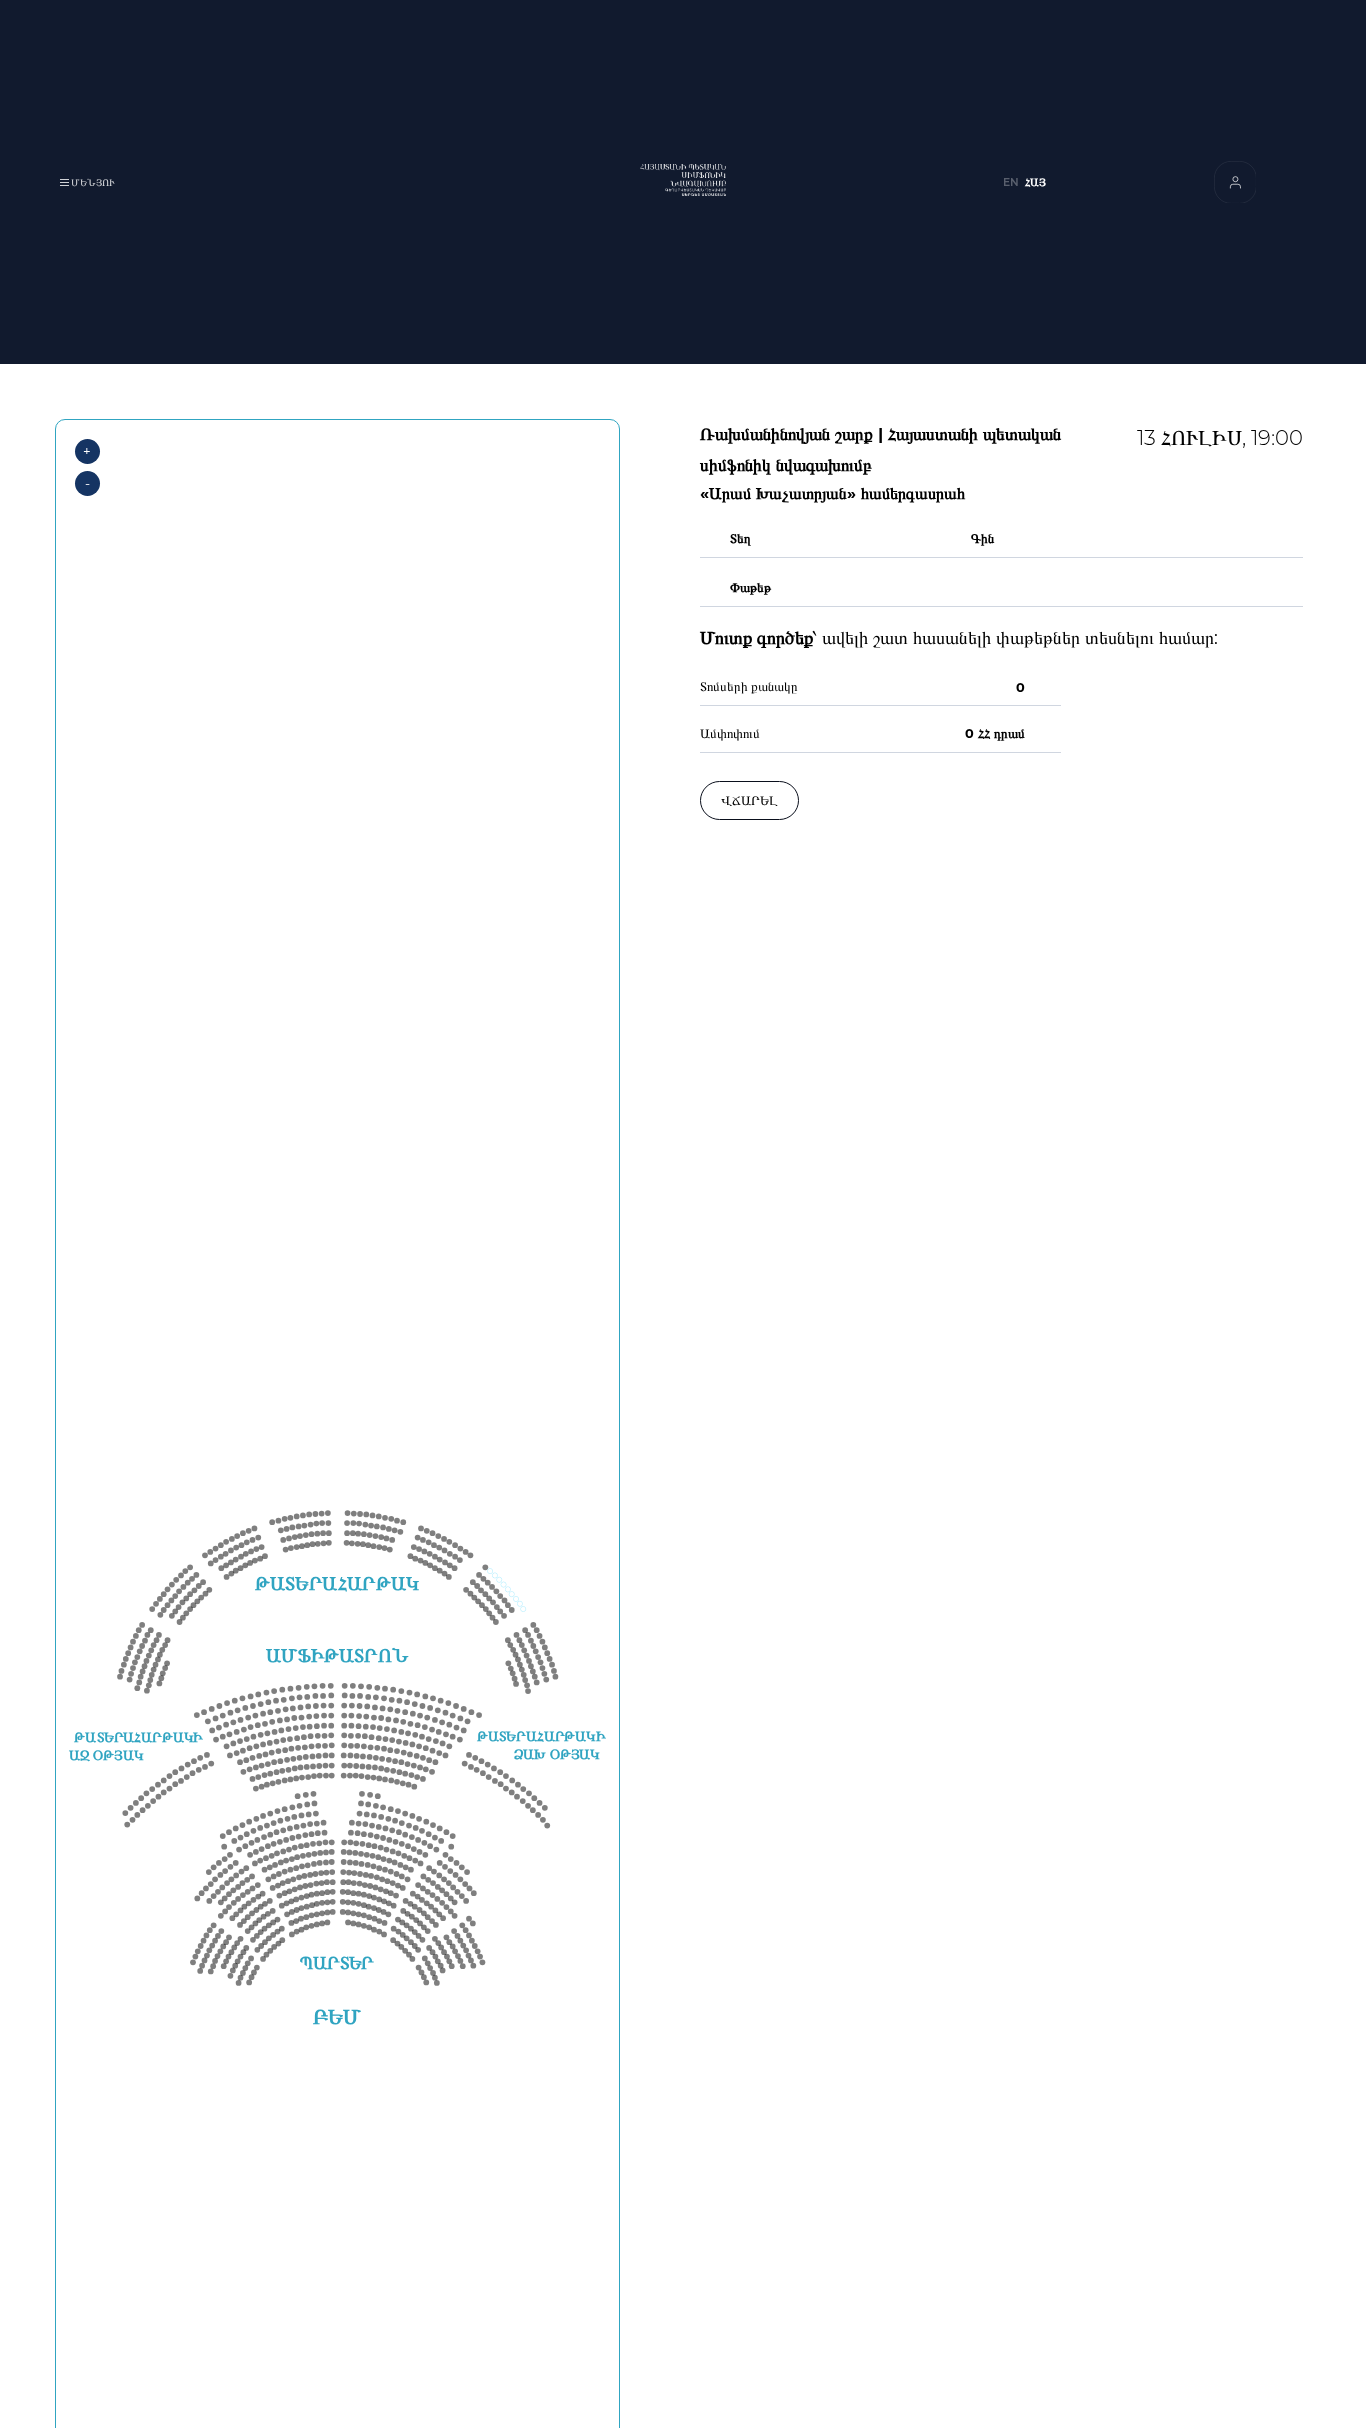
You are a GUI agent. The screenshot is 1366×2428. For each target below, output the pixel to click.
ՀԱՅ (1035, 182)
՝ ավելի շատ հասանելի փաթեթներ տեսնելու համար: (959, 638)
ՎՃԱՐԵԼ (749, 800)
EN (1011, 182)
